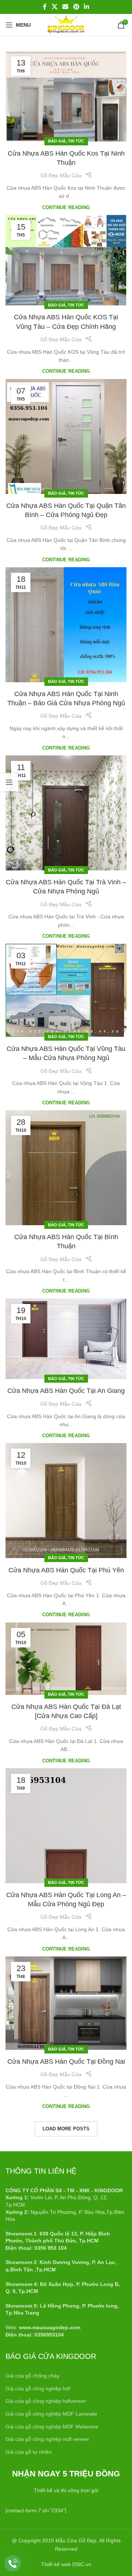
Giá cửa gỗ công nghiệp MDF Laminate (51, 2414)
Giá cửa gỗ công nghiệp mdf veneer (47, 2439)
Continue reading (66, 208)
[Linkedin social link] (86, 7)
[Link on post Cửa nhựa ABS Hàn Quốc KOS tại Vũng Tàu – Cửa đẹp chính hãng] (66, 260)
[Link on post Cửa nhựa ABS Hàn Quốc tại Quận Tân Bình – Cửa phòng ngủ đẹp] (66, 436)
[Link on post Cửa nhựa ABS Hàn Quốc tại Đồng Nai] (66, 2003)
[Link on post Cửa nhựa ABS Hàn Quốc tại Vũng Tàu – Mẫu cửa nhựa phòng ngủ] (66, 990)
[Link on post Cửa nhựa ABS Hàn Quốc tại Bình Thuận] (66, 1168)
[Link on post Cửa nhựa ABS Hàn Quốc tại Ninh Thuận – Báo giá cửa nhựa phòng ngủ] (66, 625)
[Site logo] (66, 25)
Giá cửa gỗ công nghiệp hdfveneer (46, 2401)
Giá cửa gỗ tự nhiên (29, 2452)
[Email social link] (65, 7)
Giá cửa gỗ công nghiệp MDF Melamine (52, 2427)
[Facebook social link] (45, 7)
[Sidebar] (9, 782)
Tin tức (76, 141)
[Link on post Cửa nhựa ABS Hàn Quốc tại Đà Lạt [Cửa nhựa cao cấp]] (66, 1659)
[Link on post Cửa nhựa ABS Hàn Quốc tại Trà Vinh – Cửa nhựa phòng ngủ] (66, 813)
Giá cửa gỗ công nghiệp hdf (38, 2389)
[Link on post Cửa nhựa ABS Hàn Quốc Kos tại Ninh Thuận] (66, 96)
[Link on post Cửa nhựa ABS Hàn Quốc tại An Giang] (66, 1339)
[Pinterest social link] (76, 7)
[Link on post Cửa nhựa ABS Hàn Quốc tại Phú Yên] (66, 1501)
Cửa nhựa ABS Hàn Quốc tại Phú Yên (66, 1570)
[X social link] (54, 7)
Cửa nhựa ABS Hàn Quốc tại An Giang (66, 1391)
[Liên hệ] (13, 2563)
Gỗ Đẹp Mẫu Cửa (61, 175)
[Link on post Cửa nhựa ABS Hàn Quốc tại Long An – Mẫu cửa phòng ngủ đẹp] (66, 1826)
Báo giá (57, 141)
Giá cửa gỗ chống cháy (32, 2376)
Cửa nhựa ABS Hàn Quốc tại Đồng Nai (66, 2062)
